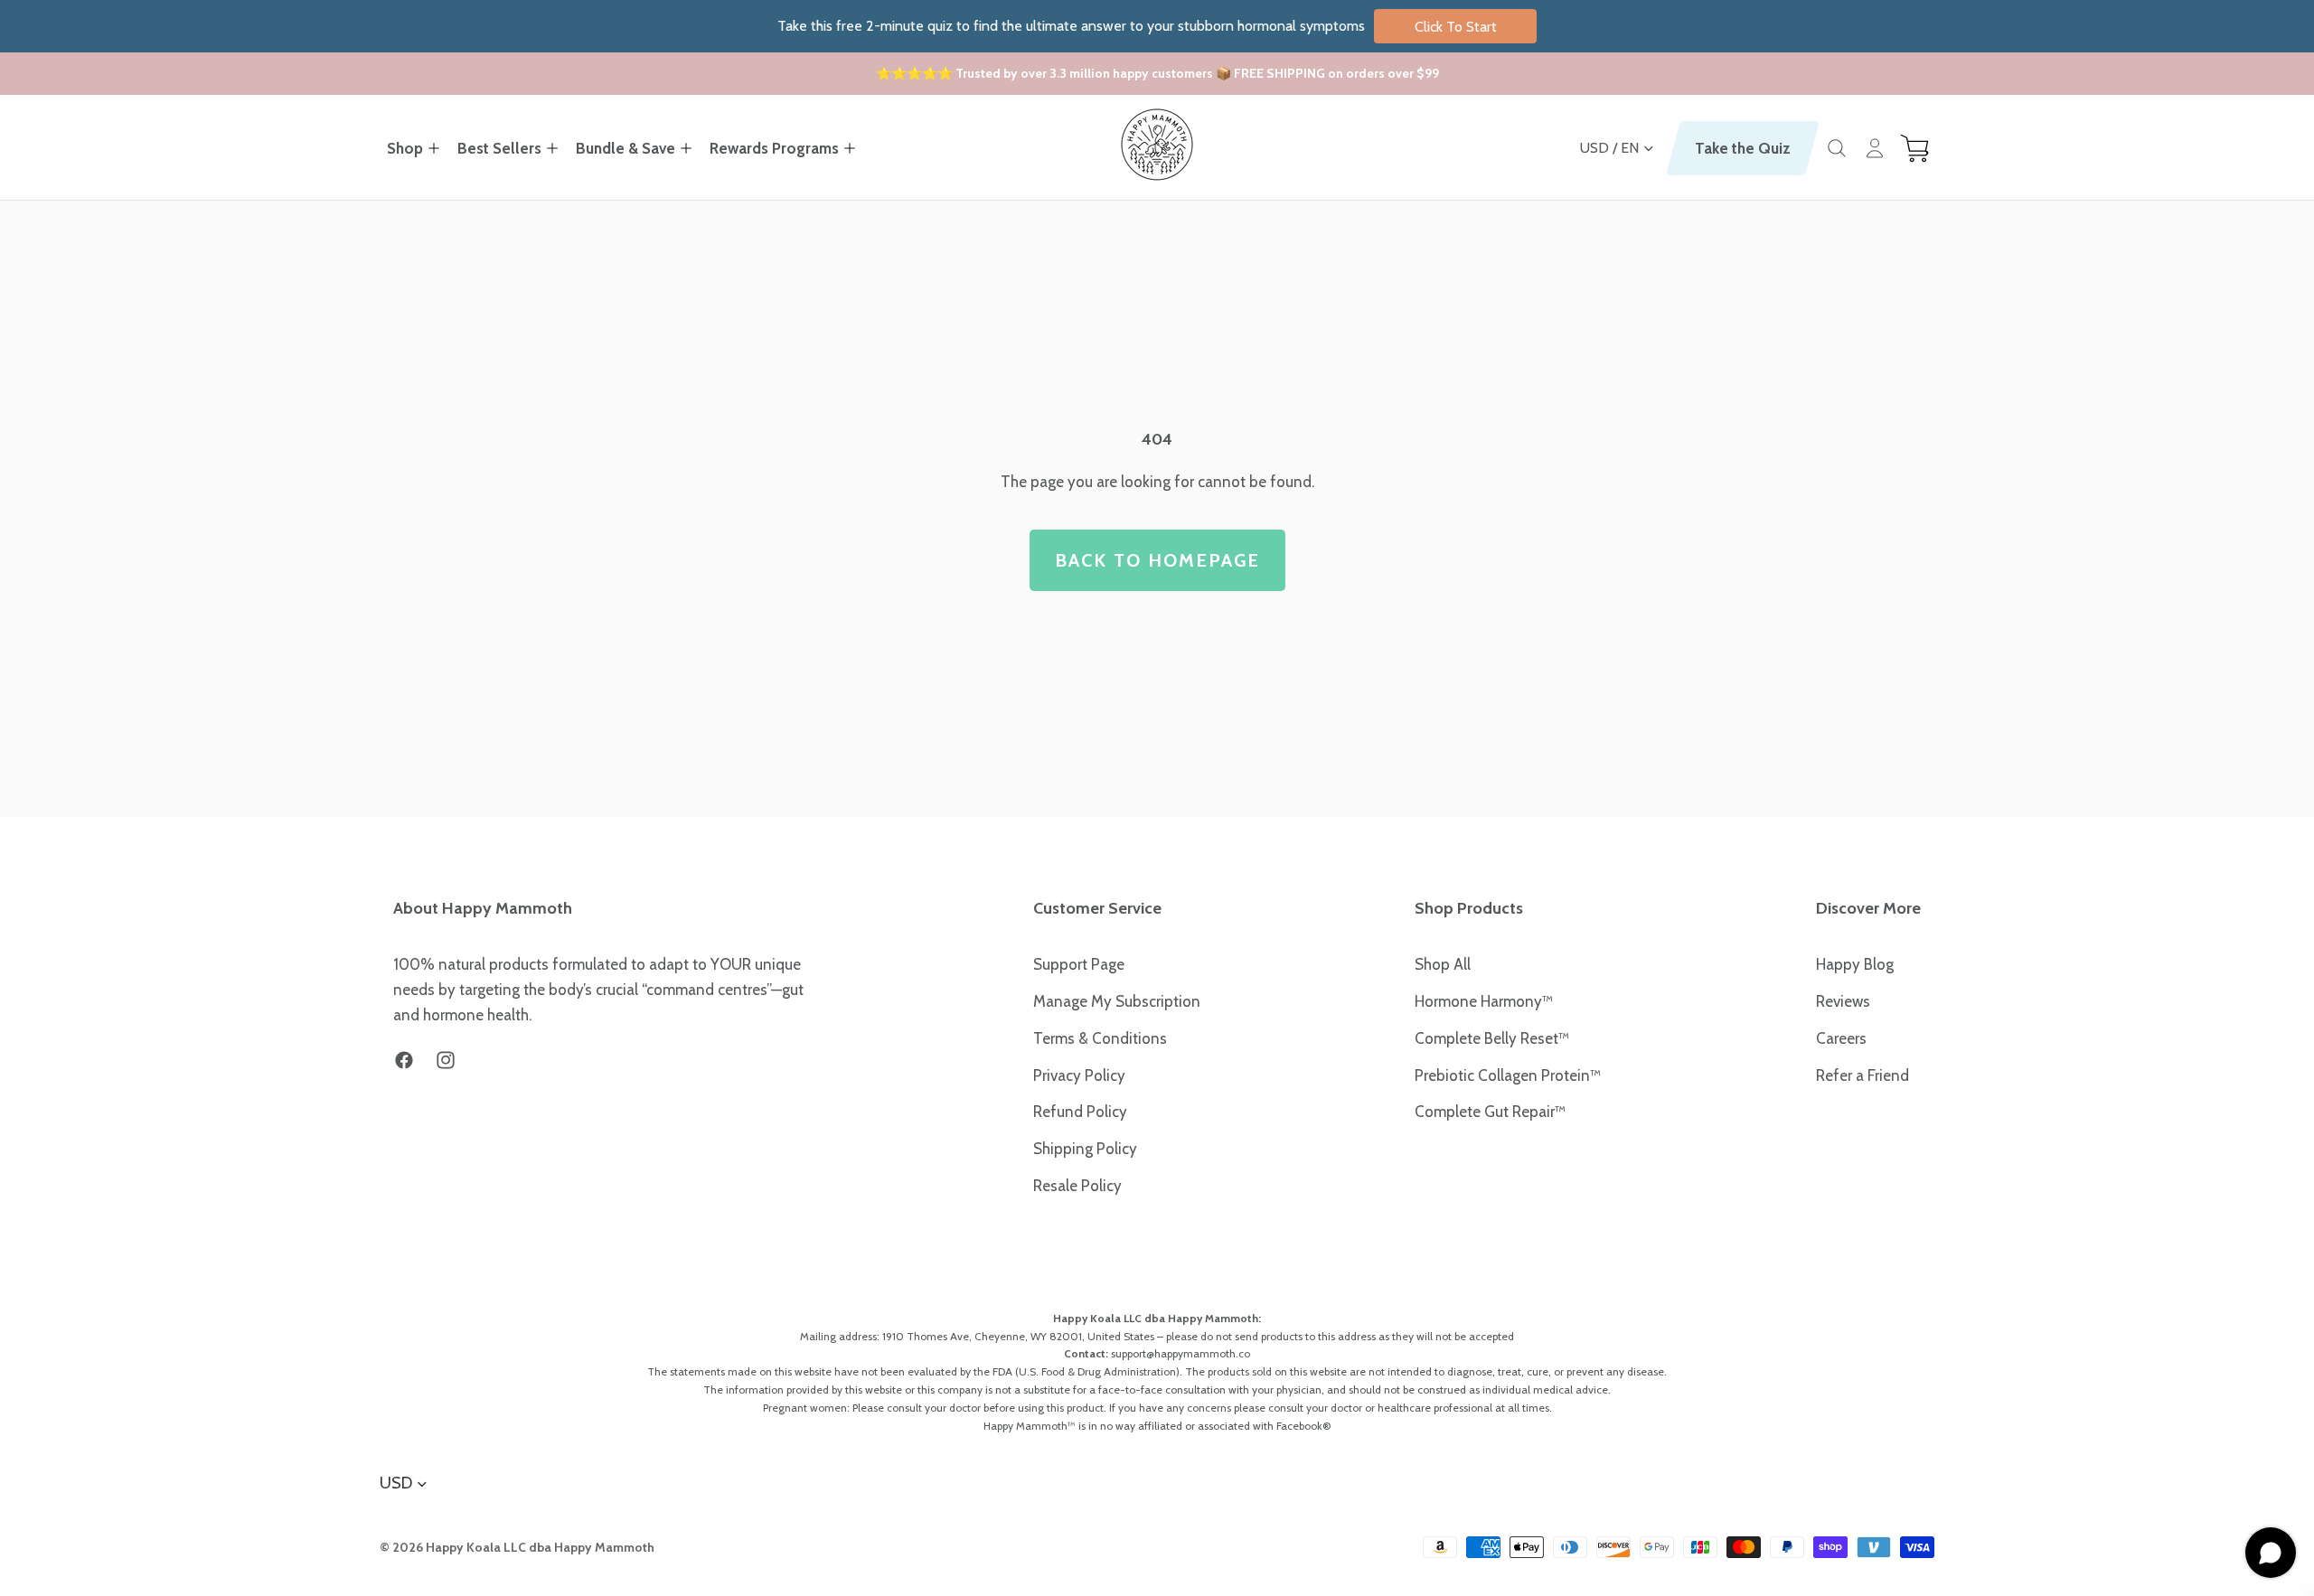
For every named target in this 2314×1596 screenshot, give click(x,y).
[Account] (1875, 148)
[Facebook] (404, 1060)
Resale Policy (1077, 1186)
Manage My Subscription (1117, 1001)
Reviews (1843, 1001)
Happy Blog (1855, 964)
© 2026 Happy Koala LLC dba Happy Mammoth (517, 1547)
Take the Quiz (1743, 148)
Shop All (1443, 964)
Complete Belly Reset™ (1492, 1038)
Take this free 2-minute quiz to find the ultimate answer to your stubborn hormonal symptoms (1137, 26)
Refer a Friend (1862, 1075)
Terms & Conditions (1100, 1038)
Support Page (1079, 964)
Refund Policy (1080, 1112)
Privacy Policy (1079, 1075)
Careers (1841, 1038)
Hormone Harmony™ (1484, 1001)
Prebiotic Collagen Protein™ (1508, 1075)
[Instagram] (446, 1060)
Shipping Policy (1085, 1149)
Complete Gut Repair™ (1490, 1112)
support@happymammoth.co (1181, 1353)
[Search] (1837, 148)
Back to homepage (1157, 560)
